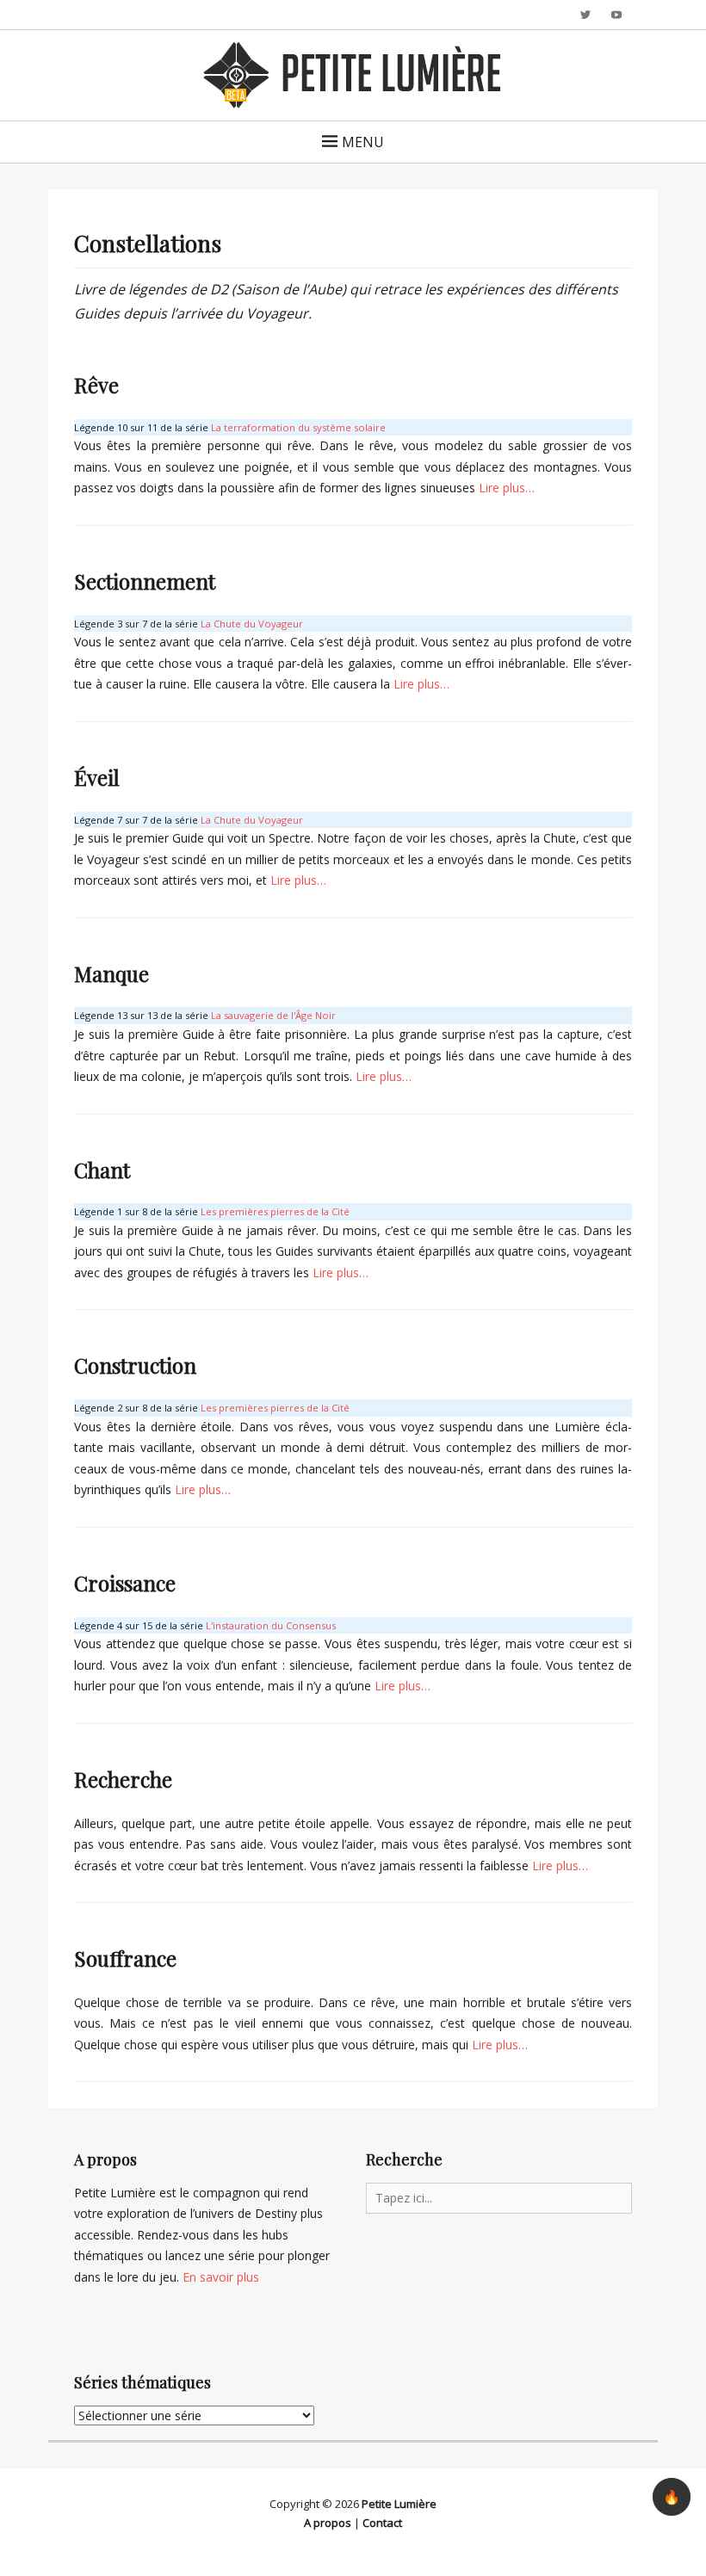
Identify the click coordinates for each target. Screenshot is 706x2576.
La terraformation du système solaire (298, 427)
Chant (102, 1170)
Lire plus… (507, 488)
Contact (382, 2523)
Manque (111, 973)
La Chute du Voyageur (252, 624)
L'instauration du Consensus (271, 1625)
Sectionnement (145, 581)
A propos (328, 2523)
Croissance (125, 1583)
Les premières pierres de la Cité (275, 1211)
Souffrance (125, 1958)
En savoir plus (221, 2277)
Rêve (96, 385)
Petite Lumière (399, 2504)
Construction (135, 1365)
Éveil (97, 777)
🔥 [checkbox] (672, 2497)
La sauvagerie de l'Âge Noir (273, 1015)
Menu (363, 142)
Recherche (123, 1779)
